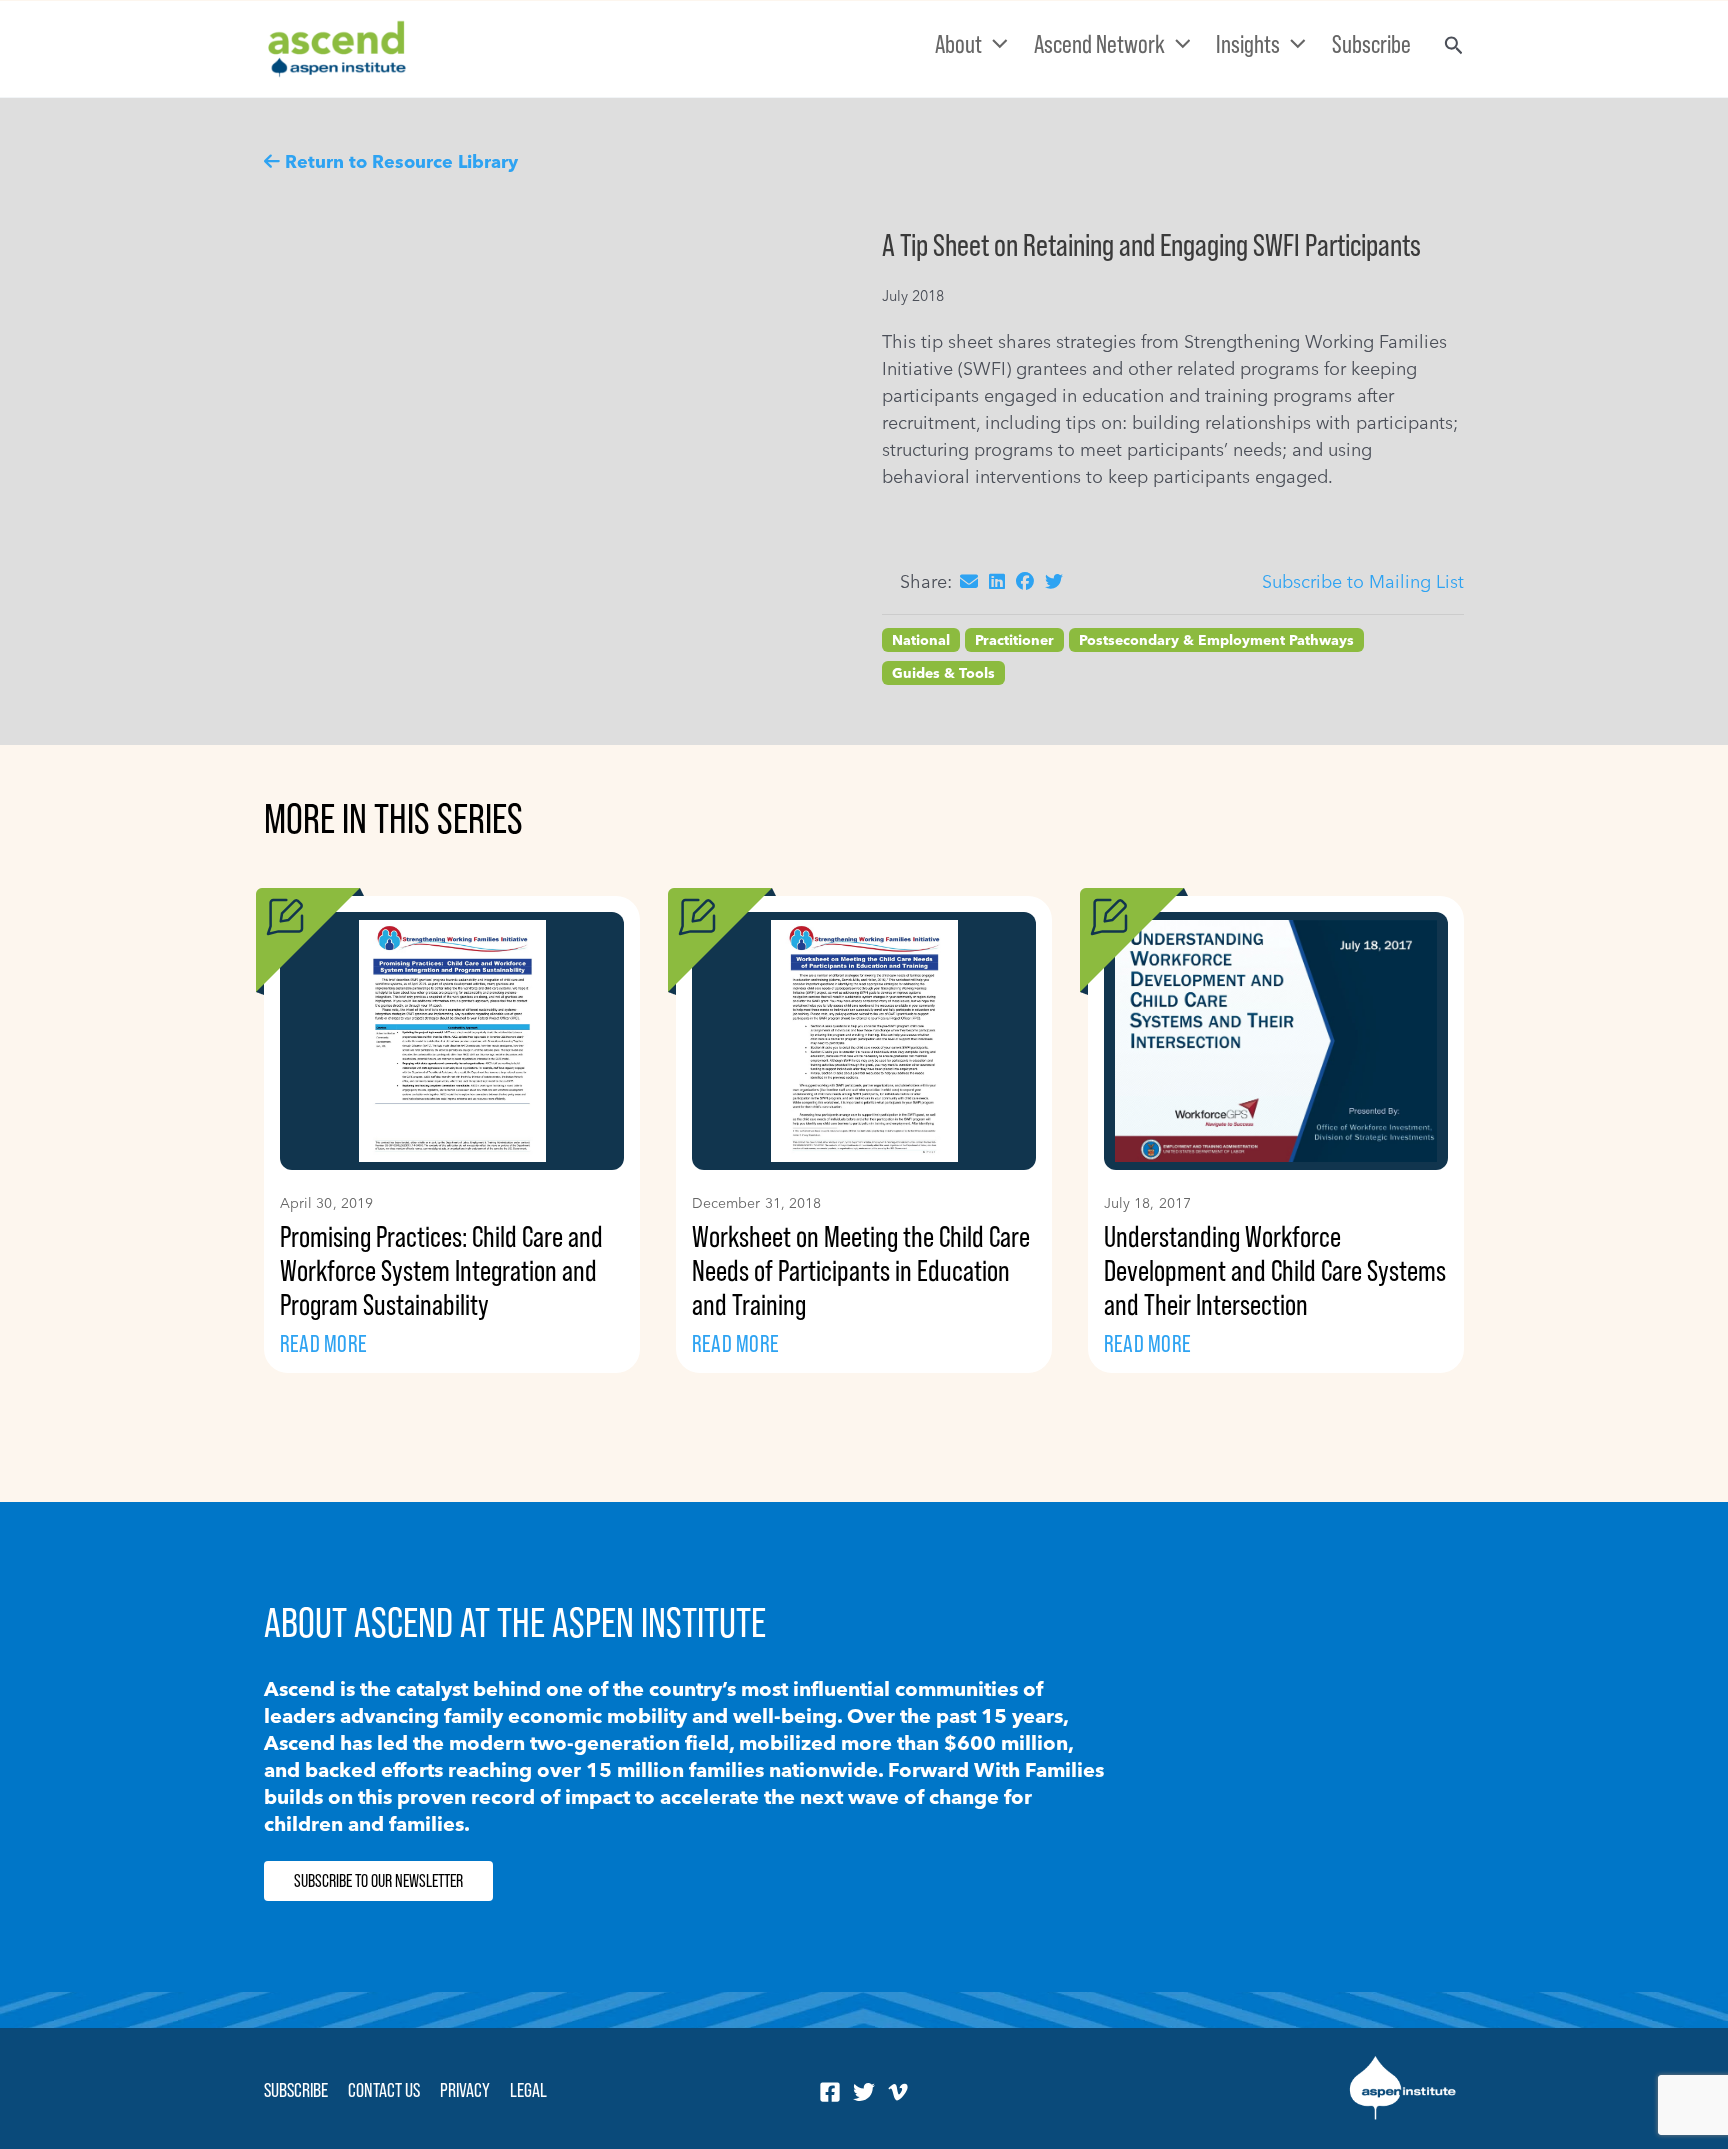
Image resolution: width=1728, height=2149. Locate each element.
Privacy (465, 2090)
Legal (528, 2090)
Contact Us (384, 2090)
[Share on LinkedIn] (997, 581)
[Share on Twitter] (1054, 581)
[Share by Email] (969, 581)
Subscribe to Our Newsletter (378, 1881)
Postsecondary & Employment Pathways (1216, 640)
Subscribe (296, 2090)
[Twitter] (864, 2092)
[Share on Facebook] (1025, 581)
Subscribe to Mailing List (1363, 581)
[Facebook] (830, 2092)
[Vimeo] (898, 2092)
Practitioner (1014, 640)
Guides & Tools (943, 673)
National (921, 640)
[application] (995, 44)
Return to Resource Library (401, 161)
